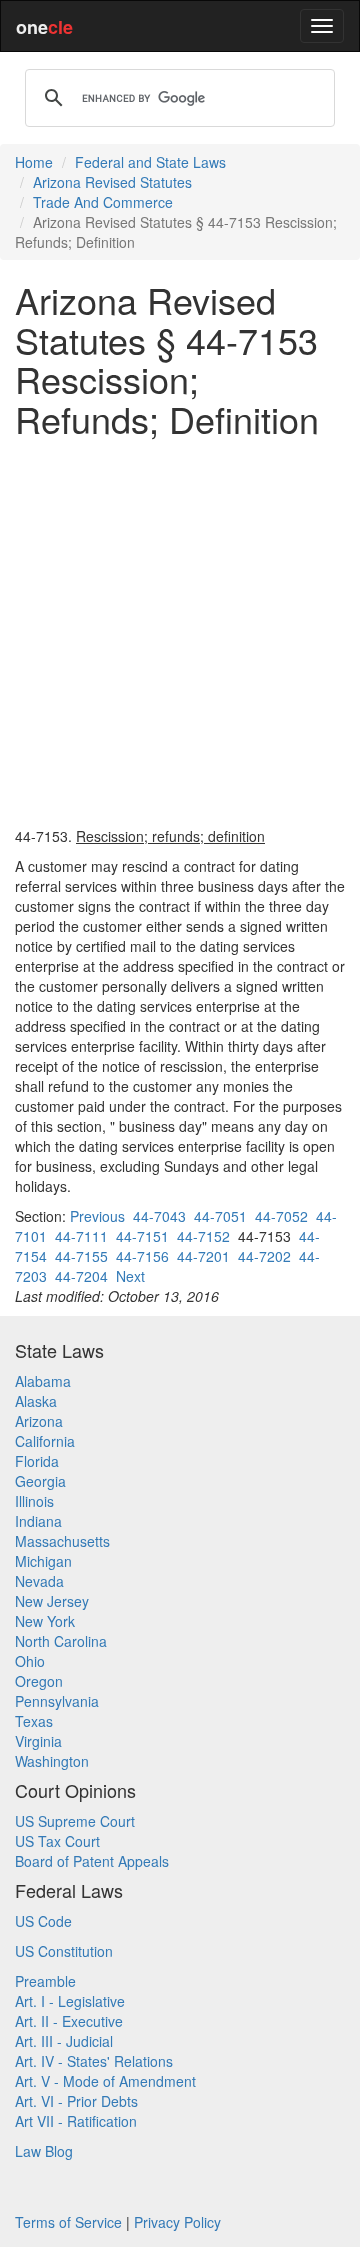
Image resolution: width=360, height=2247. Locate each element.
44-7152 (203, 1236)
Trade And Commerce (103, 202)
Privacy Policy (177, 2222)
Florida (37, 1461)
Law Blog (44, 2151)
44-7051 (220, 1216)
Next (130, 1276)
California (45, 1441)
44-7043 (159, 1216)
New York (45, 1621)
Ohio (30, 1661)
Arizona (39, 1421)
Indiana (38, 1521)
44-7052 (281, 1216)
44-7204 (81, 1276)
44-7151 (142, 1236)
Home (34, 162)
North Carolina (61, 1641)
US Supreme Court (75, 1821)
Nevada (39, 1581)
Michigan (43, 1561)
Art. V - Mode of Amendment (105, 2081)
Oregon (39, 1681)
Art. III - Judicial (64, 2041)
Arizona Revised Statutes (112, 182)
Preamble (45, 1981)
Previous (97, 1216)
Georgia (40, 1481)
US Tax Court (57, 1841)
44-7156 (142, 1256)
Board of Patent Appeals (92, 1861)
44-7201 (203, 1256)
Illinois (34, 1501)
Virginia (38, 1741)
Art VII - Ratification (76, 2121)
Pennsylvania (57, 1701)
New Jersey (52, 1601)
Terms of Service (68, 2222)
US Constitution (64, 1951)
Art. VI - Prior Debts (76, 2101)
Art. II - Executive (69, 2021)
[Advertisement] (180, 632)
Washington (52, 1761)
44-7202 (264, 1256)
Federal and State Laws (150, 162)
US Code (43, 1921)
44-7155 (81, 1256)
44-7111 (81, 1236)
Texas (34, 1721)
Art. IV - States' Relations (94, 2061)
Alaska (36, 1401)
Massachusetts (62, 1541)
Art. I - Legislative (70, 2001)
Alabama (43, 1381)
